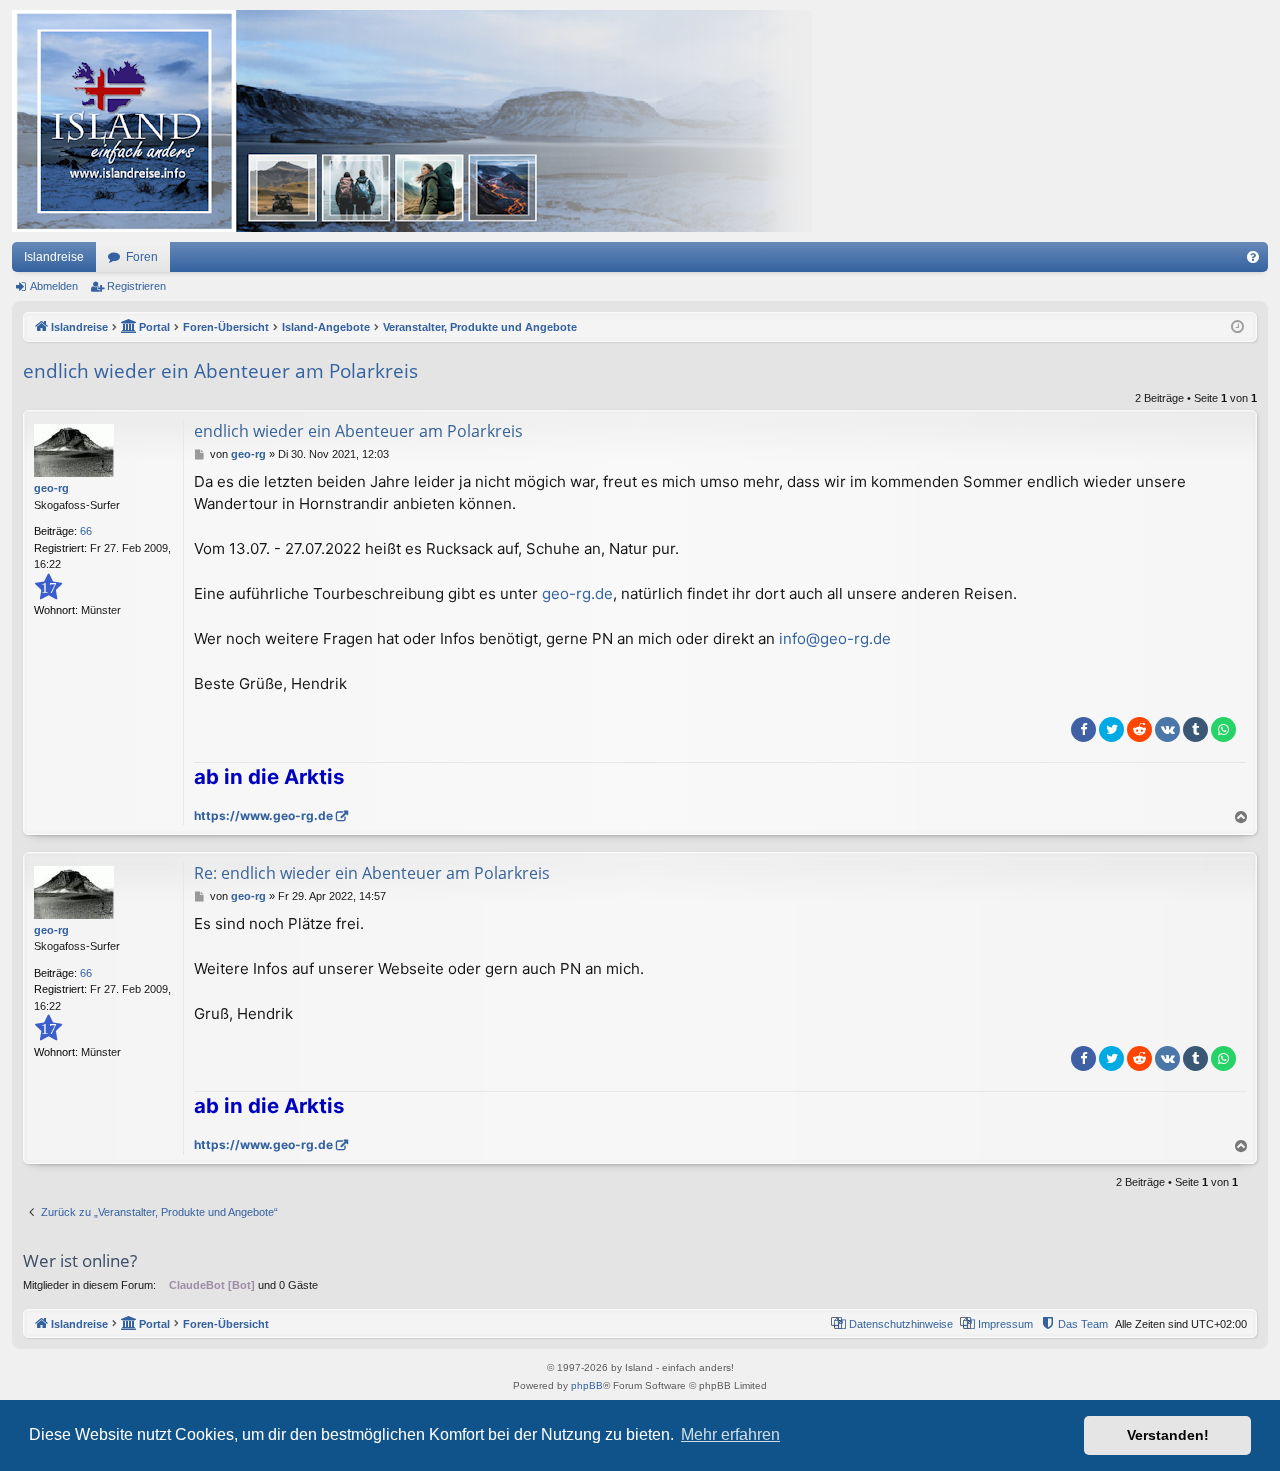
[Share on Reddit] (1139, 729)
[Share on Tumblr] (1195, 729)
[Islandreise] (412, 121)
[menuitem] (1253, 257)
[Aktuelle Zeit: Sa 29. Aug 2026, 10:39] (1237, 327)
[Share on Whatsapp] (1223, 729)
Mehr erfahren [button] (730, 1434)
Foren (142, 257)
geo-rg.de (577, 593)
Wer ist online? (80, 1260)
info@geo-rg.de (835, 638)
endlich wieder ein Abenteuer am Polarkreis (220, 371)
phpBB (587, 1385)
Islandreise (54, 257)
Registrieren (136, 286)
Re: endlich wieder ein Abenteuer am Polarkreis (372, 873)
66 (86, 531)
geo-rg (51, 488)
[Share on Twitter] (1111, 729)
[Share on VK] (1167, 729)
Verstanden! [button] (1168, 1435)
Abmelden (54, 286)
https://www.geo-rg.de (263, 815)
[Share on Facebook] (1083, 729)
